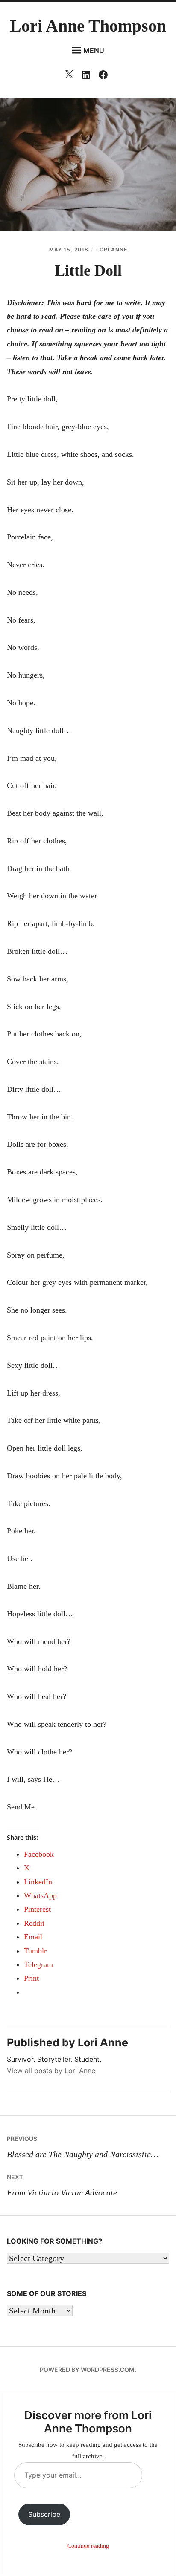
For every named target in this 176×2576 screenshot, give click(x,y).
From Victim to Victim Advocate (62, 2185)
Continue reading (88, 2546)
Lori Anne (112, 250)
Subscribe (44, 2514)
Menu (94, 50)
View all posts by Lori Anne (51, 2071)
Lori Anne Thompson (88, 26)
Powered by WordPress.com (87, 2370)
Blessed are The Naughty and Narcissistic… (83, 2147)
